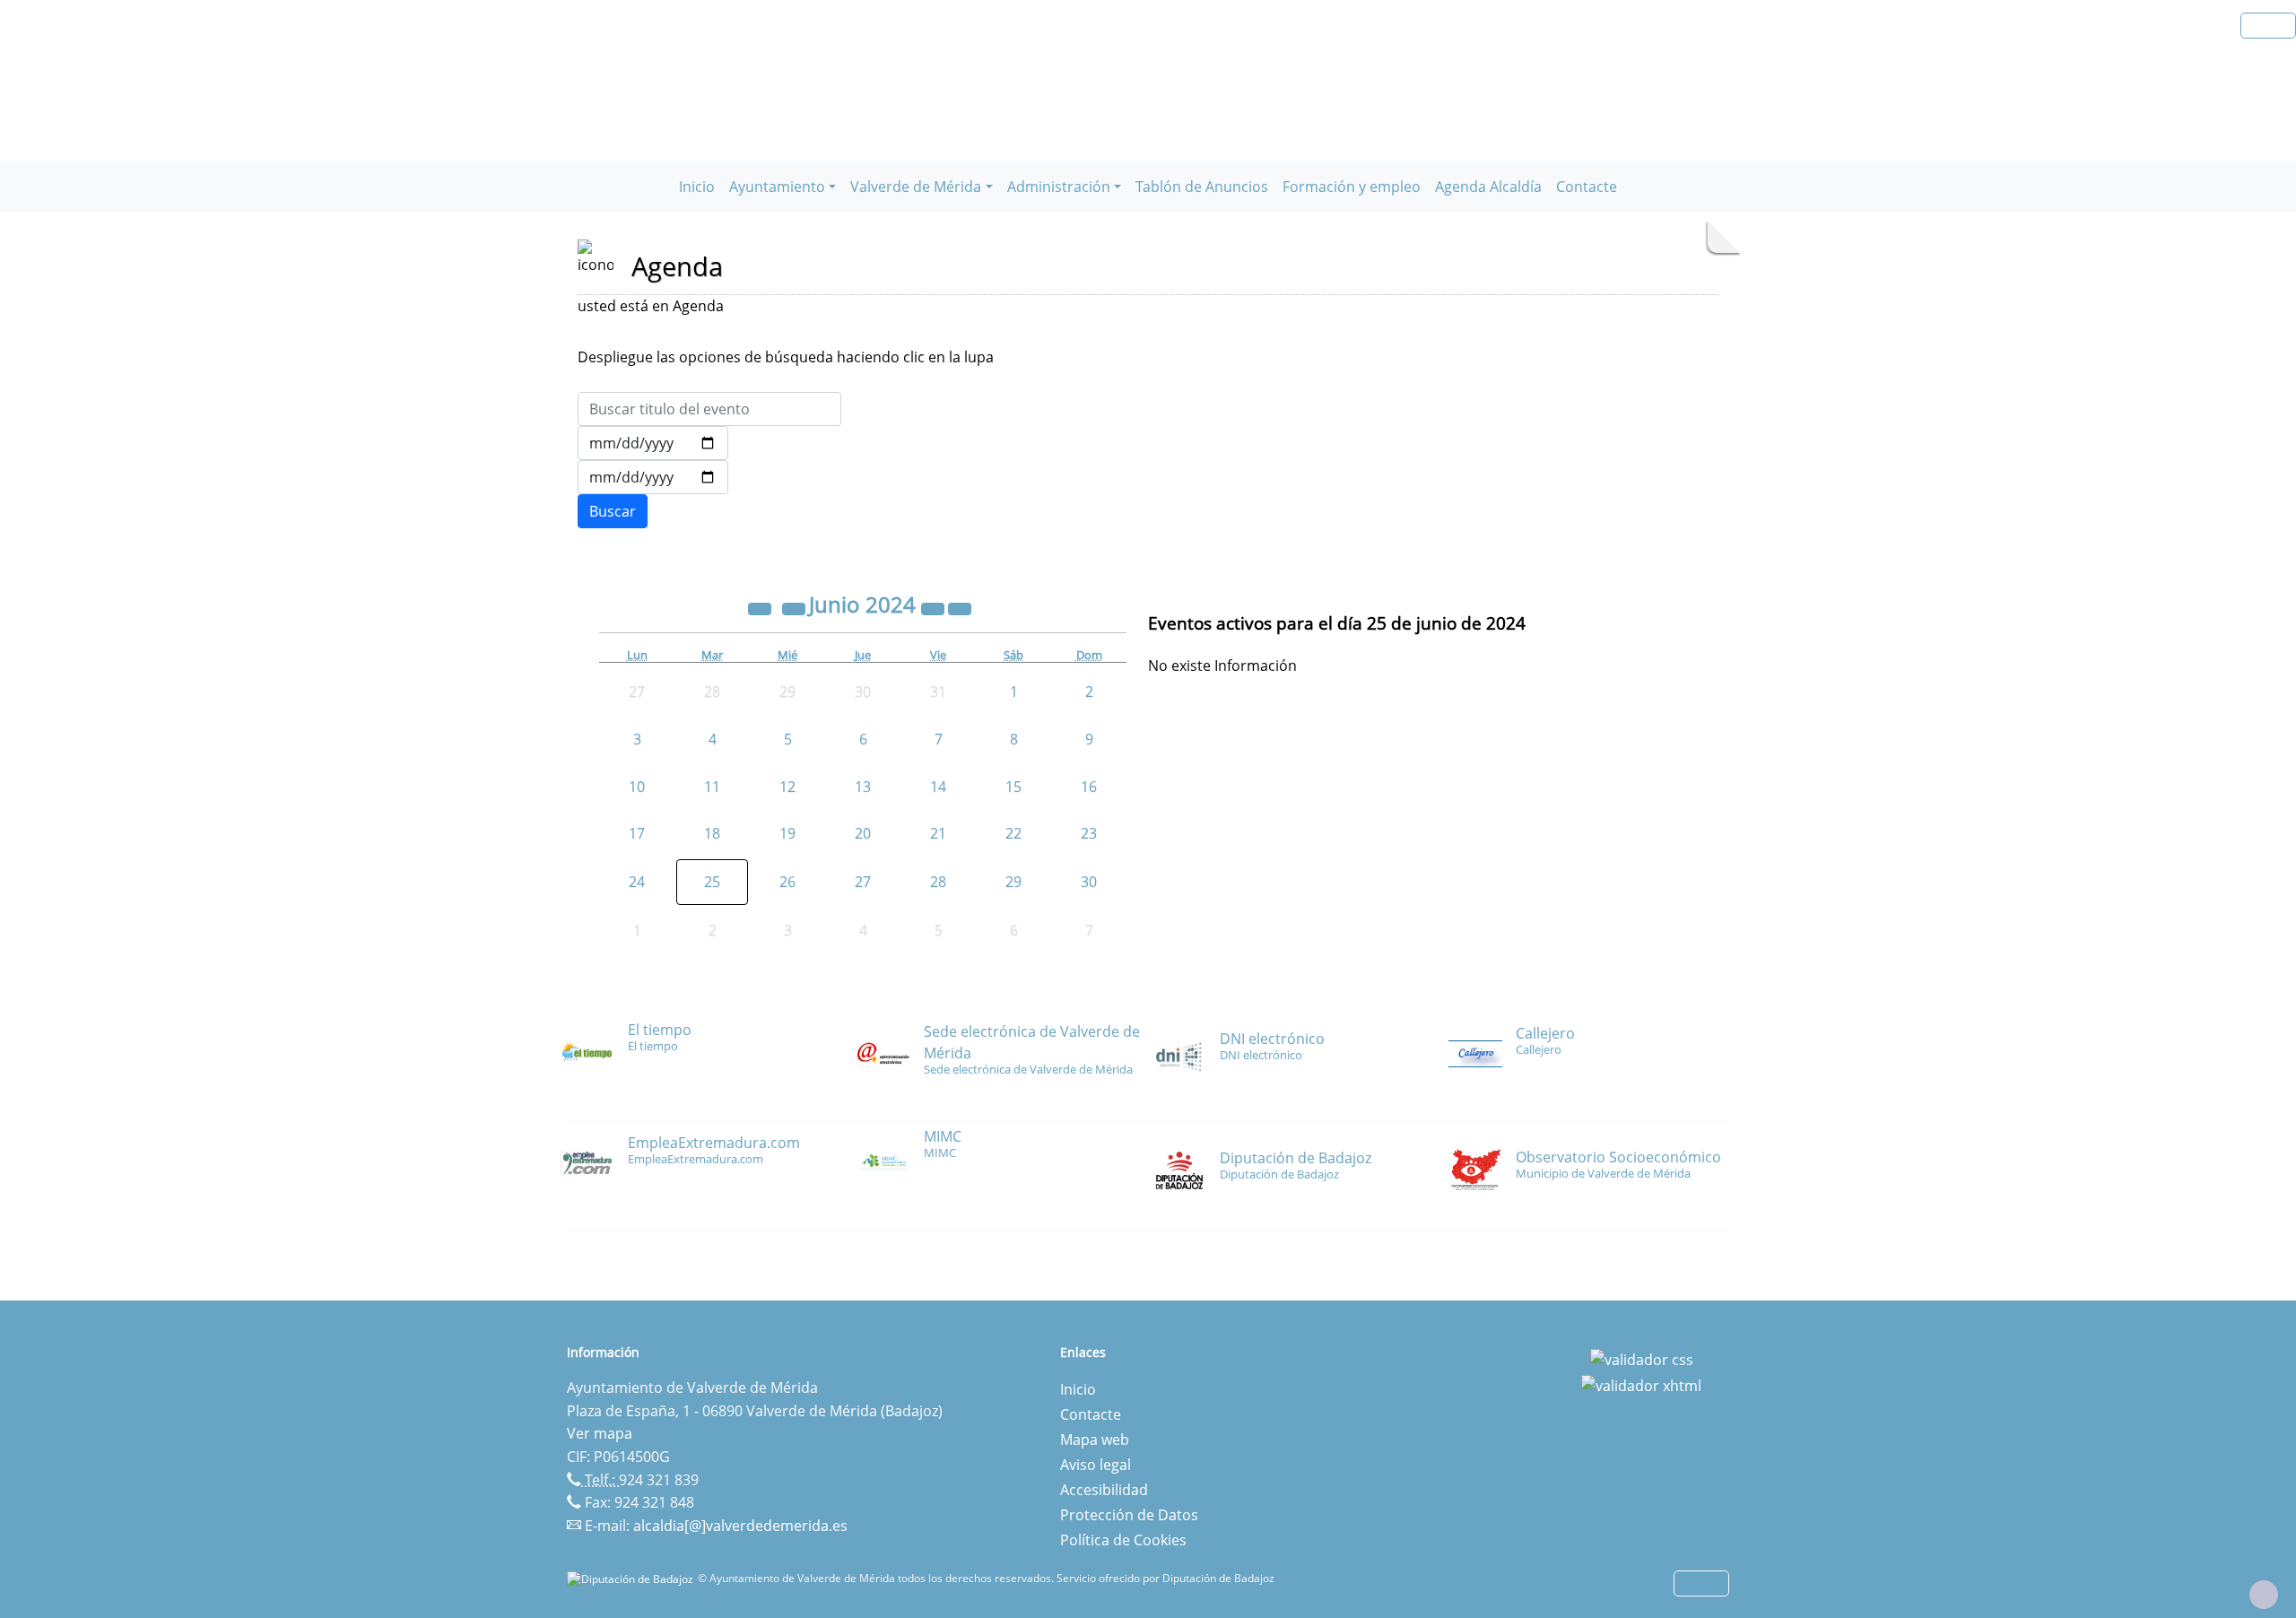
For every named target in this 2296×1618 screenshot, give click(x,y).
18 (712, 833)
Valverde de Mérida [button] (916, 187)
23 (1089, 833)
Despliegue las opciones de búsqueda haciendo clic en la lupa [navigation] (786, 357)
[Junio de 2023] (761, 607)
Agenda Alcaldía (1488, 187)
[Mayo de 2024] (796, 607)
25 (712, 882)
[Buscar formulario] (613, 511)
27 (863, 882)
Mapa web (1095, 1440)
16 (1089, 787)
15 (1013, 787)
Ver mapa (600, 1433)
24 (637, 882)
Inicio (697, 187)
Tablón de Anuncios (1202, 187)
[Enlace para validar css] (1642, 1358)
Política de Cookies (1123, 1540)
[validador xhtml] (1641, 1385)
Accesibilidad (1104, 1490)
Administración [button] (1059, 187)
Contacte (1587, 187)
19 (787, 833)
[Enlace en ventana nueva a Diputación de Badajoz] (632, 1578)
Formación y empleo (1352, 187)
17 (637, 833)
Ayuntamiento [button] (777, 187)
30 (1089, 882)
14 (938, 787)
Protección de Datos (1129, 1515)
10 (637, 787)
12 (787, 787)
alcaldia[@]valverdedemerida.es (740, 1526)
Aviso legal (1096, 1465)
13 (863, 787)
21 (938, 833)
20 (863, 833)
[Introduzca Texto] (709, 409)
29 (1013, 882)
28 (938, 882)
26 (787, 882)
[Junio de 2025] (935, 607)
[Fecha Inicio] (653, 443)
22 (1013, 833)
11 (712, 787)
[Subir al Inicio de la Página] (2264, 1595)
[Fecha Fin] (653, 477)
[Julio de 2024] (960, 607)
